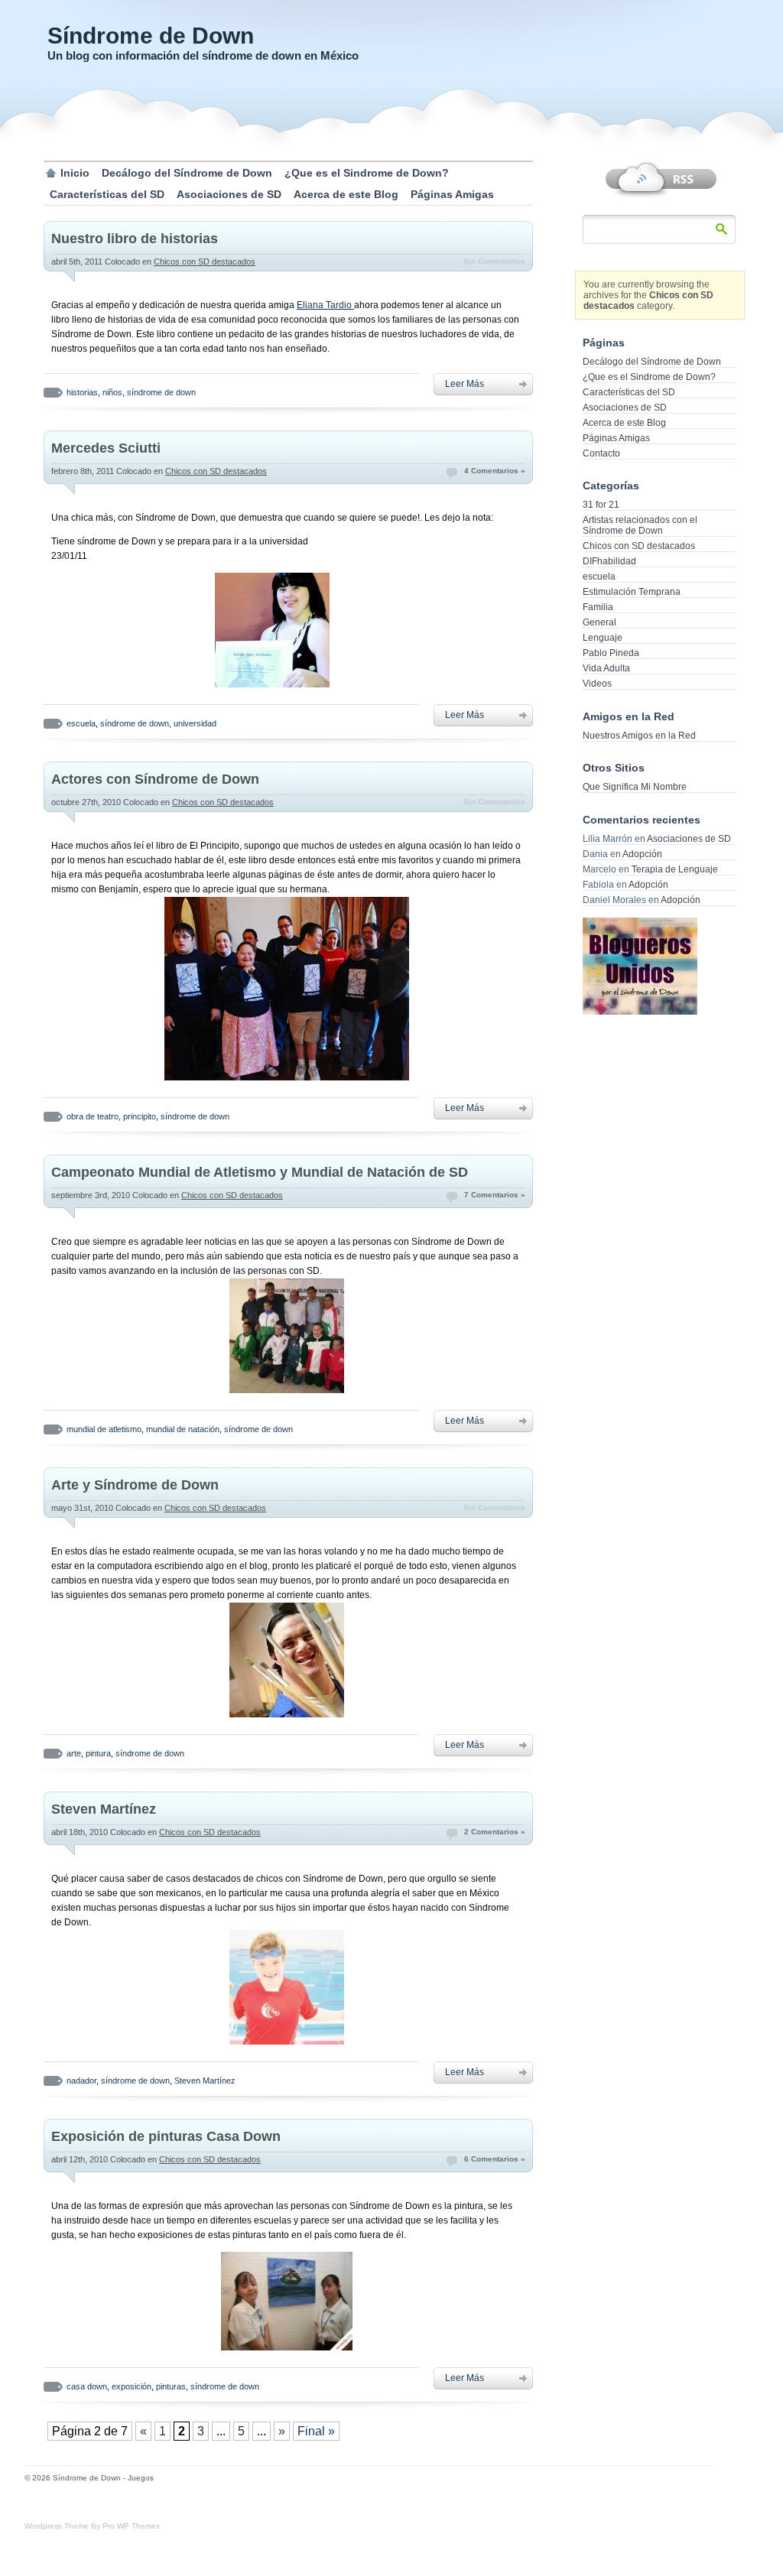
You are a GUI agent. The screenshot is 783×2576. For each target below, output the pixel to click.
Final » (316, 2431)
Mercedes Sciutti (106, 448)
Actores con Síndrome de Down (155, 779)
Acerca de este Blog (346, 194)
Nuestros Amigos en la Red (639, 736)
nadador (81, 2081)
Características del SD (107, 194)
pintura (98, 1753)
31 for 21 (601, 505)
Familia (598, 607)
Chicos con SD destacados (205, 261)
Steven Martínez (104, 1809)
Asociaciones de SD (229, 194)
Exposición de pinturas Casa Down (166, 2136)
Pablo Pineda (611, 653)
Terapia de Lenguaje (675, 869)
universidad (195, 723)
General (599, 622)
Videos (597, 684)
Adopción (642, 854)
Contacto (601, 453)
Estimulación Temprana (632, 592)
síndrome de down (161, 392)
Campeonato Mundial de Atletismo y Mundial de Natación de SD (260, 1172)
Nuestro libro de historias (135, 239)
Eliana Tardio (325, 305)
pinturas (171, 2386)
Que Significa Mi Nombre (635, 787)
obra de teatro (93, 1116)
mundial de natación (183, 1429)
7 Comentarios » (495, 1195)
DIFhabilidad (609, 561)
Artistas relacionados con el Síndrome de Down (640, 525)
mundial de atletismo (104, 1429)
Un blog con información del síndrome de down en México (203, 55)
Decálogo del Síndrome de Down (187, 173)
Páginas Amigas (452, 194)
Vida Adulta (606, 668)
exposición (132, 2386)
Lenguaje (603, 638)
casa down (87, 2386)
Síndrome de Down (151, 36)
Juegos (141, 2478)
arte (74, 1753)
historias (82, 392)
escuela (81, 723)
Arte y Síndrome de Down (135, 1485)
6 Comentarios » (495, 2159)
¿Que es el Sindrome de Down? (367, 173)
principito (140, 1116)
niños (112, 392)
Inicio (75, 173)
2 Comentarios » (495, 1832)
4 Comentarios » (495, 471)
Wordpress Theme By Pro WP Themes (92, 2526)
